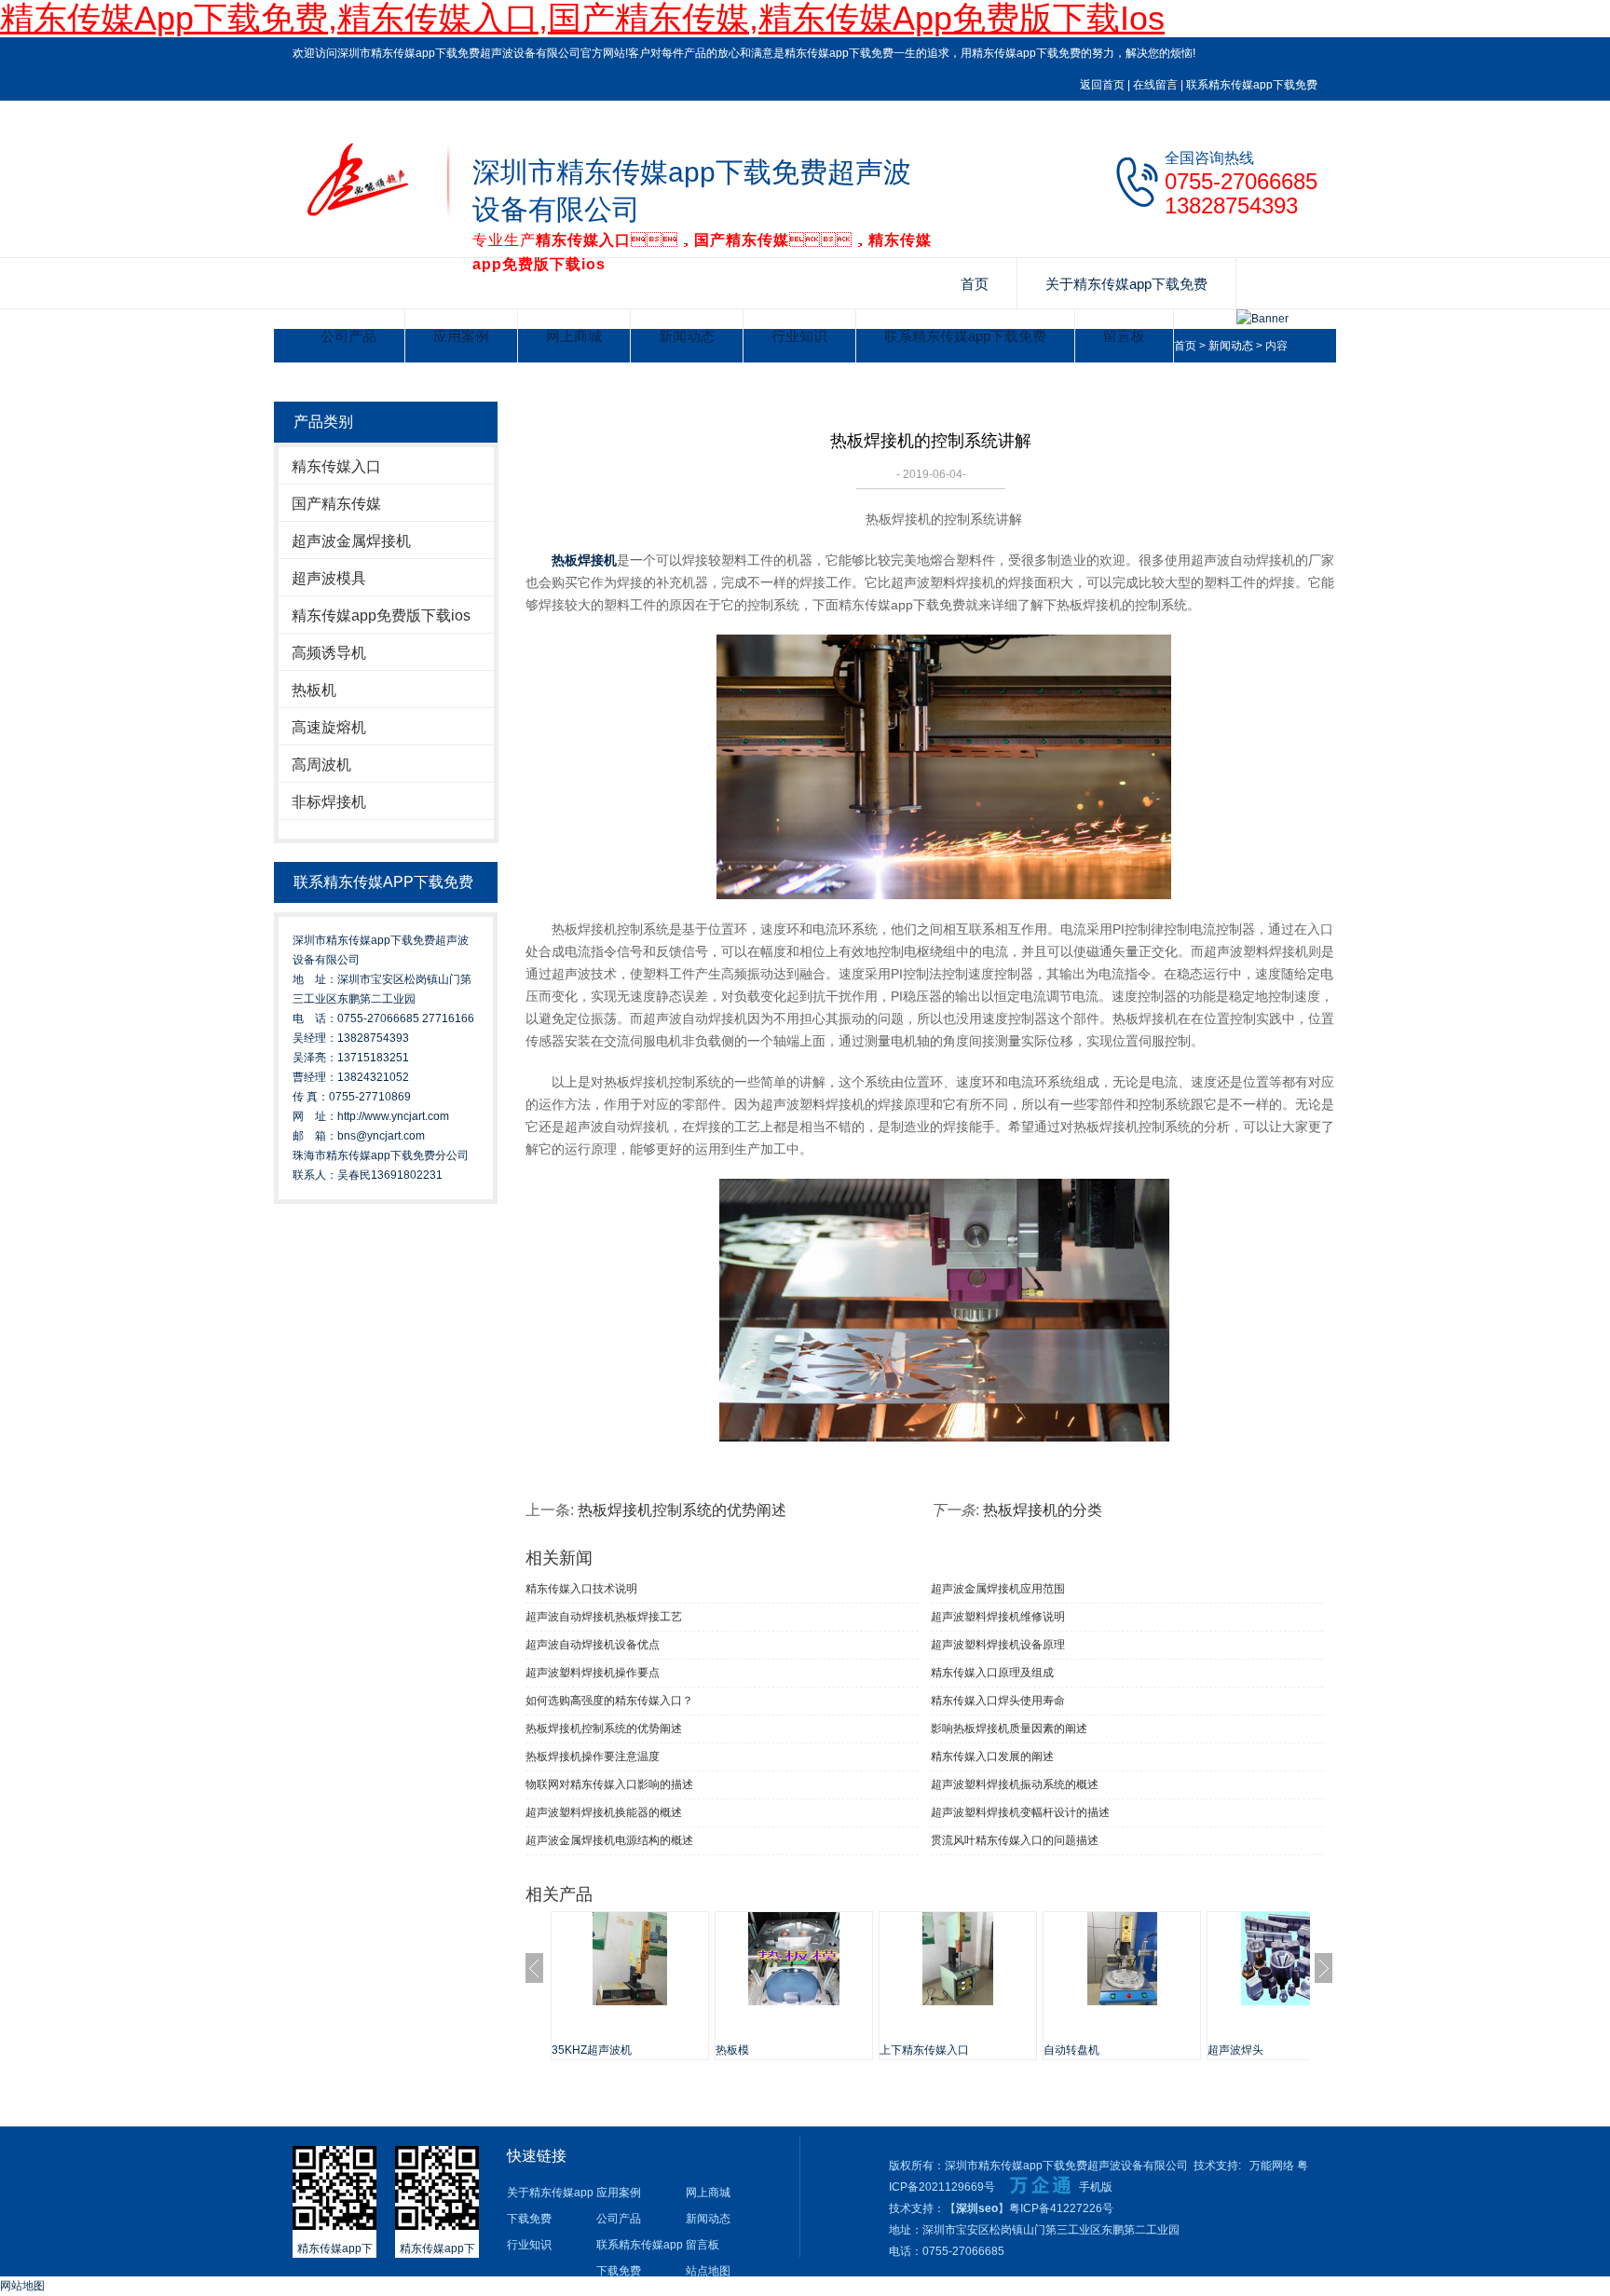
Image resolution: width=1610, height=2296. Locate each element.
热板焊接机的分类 (1043, 1510)
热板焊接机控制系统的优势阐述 (682, 1510)
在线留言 (1155, 85)
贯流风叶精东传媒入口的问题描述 (1015, 1840)
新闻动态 (687, 336)
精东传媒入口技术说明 (581, 1589)
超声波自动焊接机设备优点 (593, 1645)
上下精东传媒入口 (924, 2050)
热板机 (314, 690)
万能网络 (1272, 2166)
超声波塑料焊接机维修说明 (998, 1617)
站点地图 (708, 2271)
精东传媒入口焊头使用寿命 (998, 1701)
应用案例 (461, 336)
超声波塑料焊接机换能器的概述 (604, 1812)
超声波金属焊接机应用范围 (998, 1589)
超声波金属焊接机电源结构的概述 (609, 1840)
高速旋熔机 (329, 727)
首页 (975, 284)
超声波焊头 (1235, 2050)
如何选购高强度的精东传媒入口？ (609, 1701)
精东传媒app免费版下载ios (381, 615)
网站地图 (22, 2286)
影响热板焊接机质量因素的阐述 (1009, 1729)
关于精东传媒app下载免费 (1126, 284)
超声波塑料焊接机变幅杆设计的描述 (1020, 1812)
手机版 (1096, 2187)
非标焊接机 (329, 802)
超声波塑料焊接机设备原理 (998, 1645)
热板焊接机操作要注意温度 (593, 1756)
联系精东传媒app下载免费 (1252, 85)
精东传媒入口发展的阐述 (992, 1756)
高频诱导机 (329, 653)
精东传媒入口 (336, 466)
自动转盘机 (1071, 2050)
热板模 (732, 2050)
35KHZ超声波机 (592, 2050)
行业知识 (799, 336)
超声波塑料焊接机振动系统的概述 (1015, 1784)
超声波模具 (329, 578)
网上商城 (574, 336)
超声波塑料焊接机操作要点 (593, 1673)
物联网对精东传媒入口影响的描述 (609, 1784)
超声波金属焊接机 (351, 541)
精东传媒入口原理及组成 (992, 1673)
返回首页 (1102, 85)
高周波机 (321, 765)
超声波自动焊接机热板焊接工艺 (604, 1617)
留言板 (1124, 336)
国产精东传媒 (336, 504)
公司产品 (348, 336)
